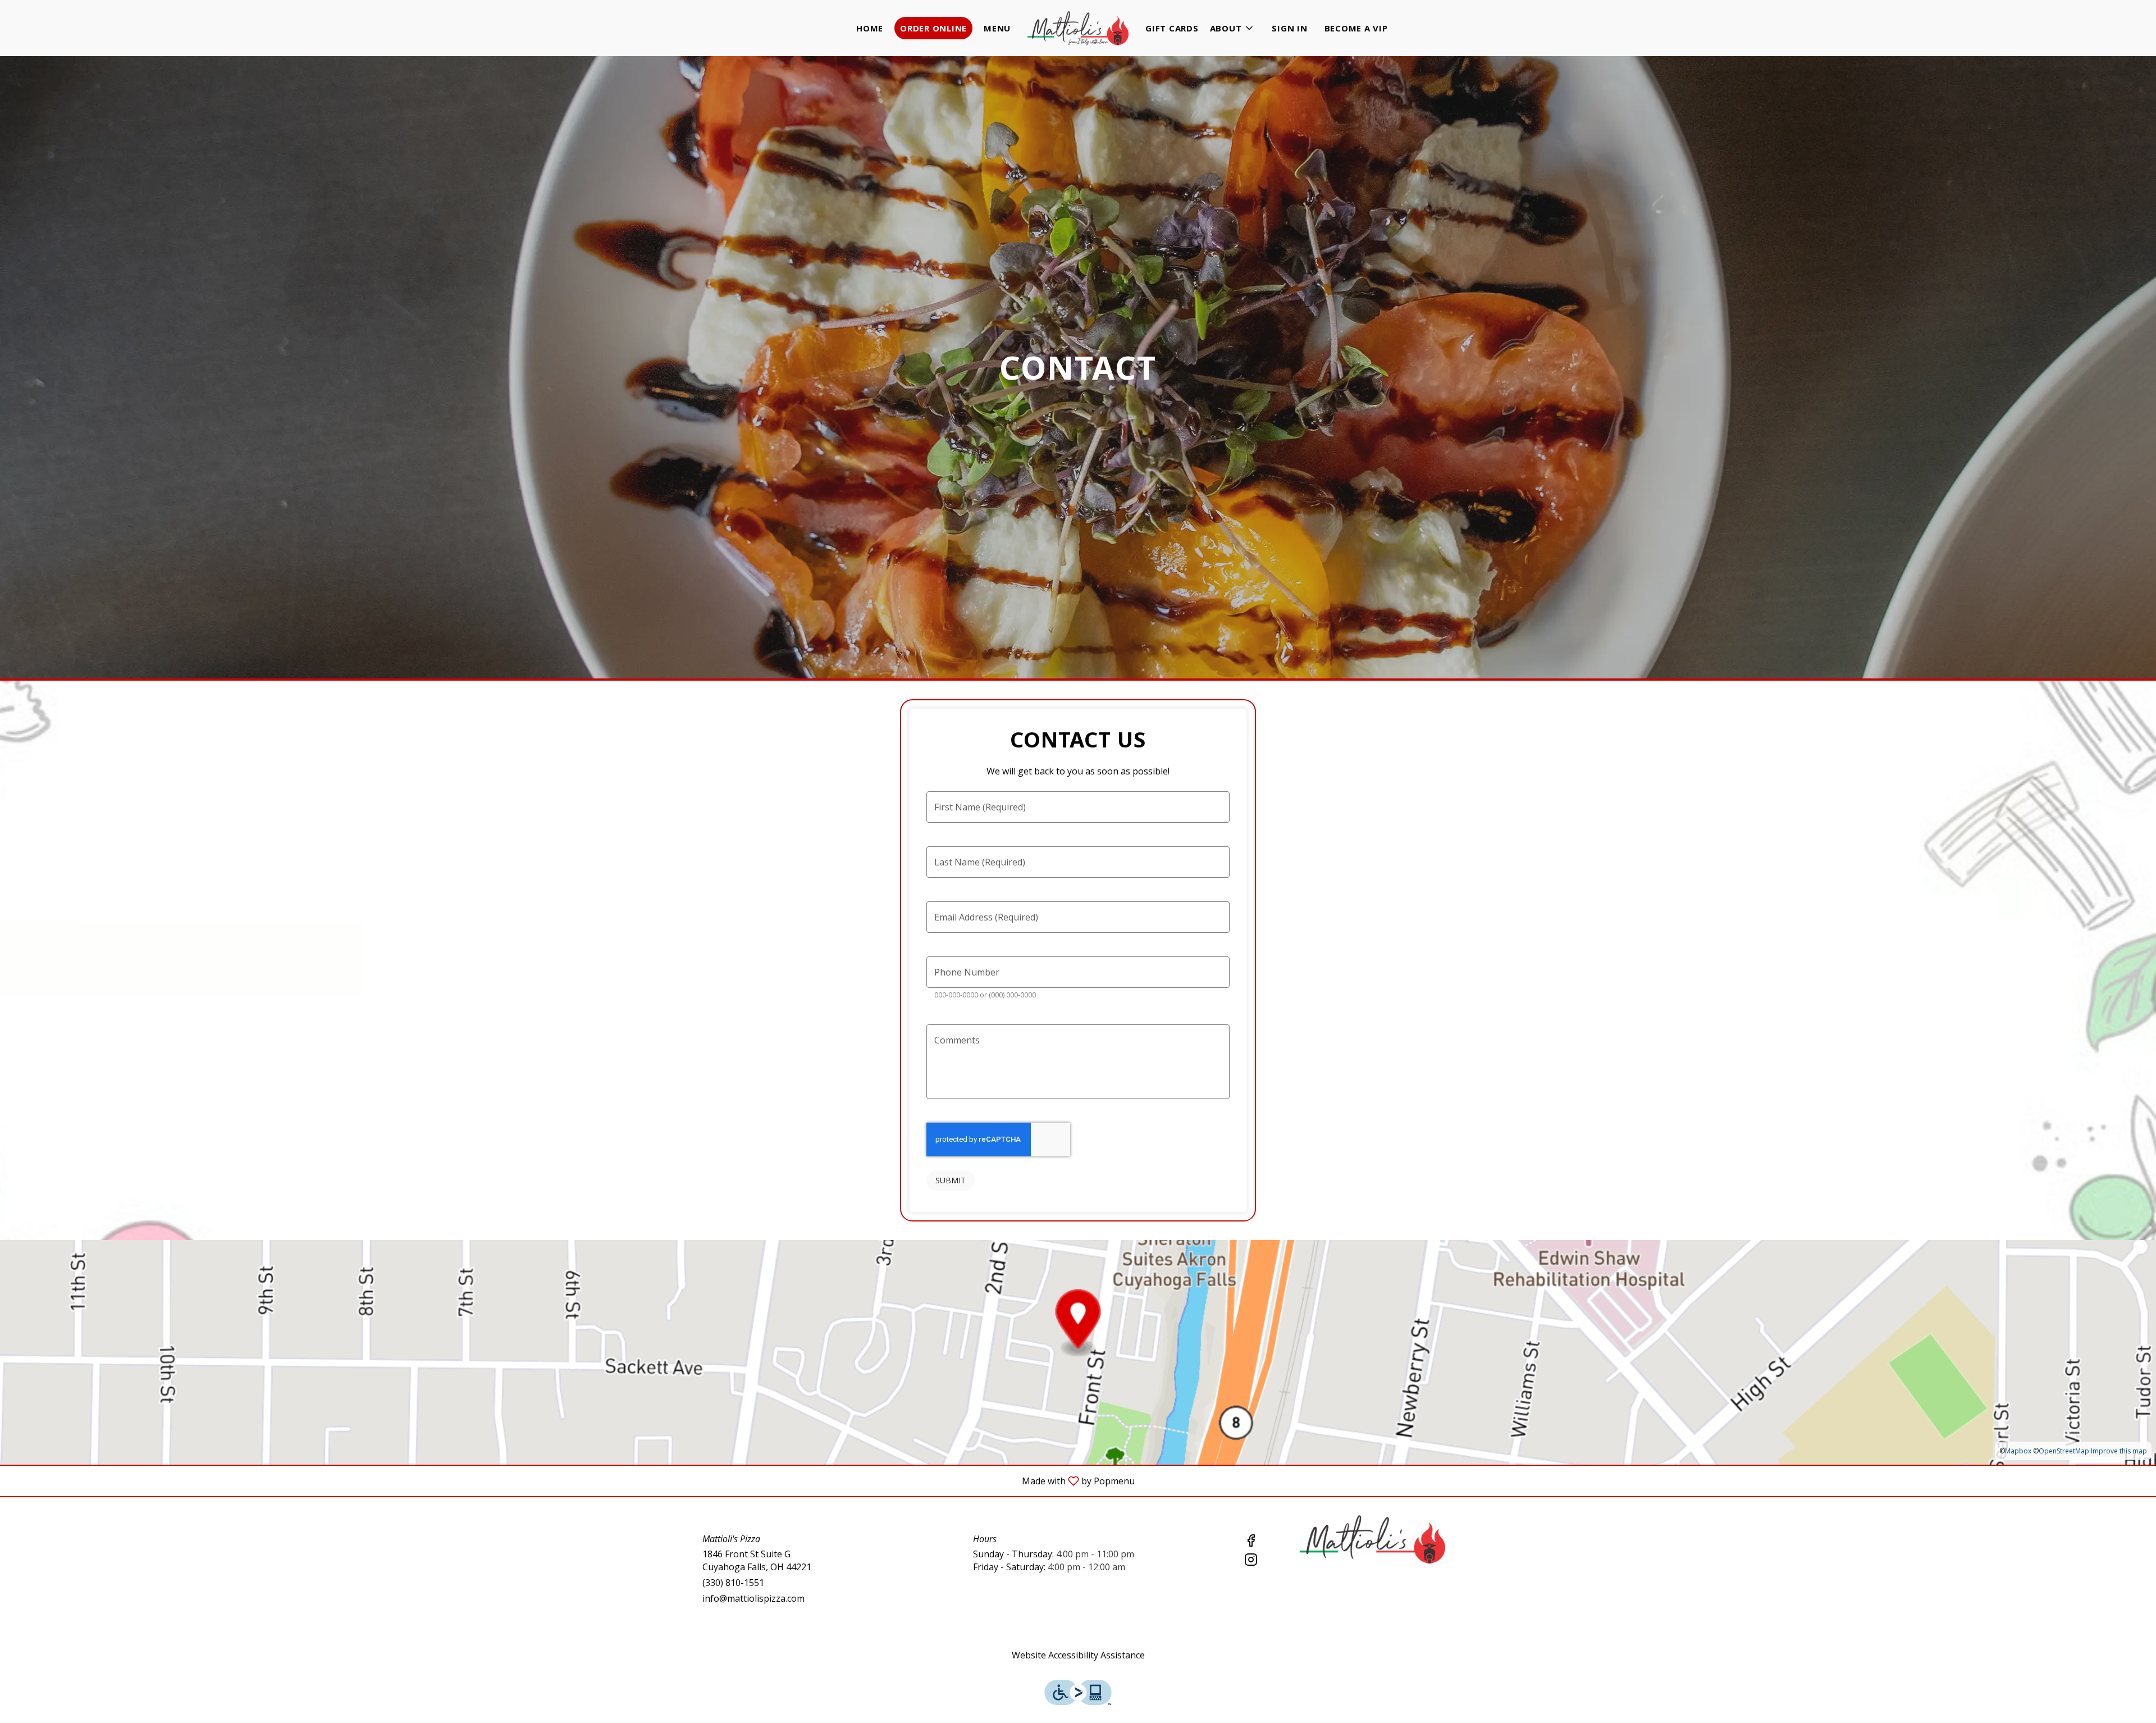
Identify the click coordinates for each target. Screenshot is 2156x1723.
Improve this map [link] (2119, 1451)
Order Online (933, 28)
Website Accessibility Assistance (1078, 1655)
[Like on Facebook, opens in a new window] (1251, 1542)
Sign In (1289, 28)
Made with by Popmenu (572, 1480)
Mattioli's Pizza (1373, 1539)
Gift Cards (1172, 28)
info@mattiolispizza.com (753, 1598)
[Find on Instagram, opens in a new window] (1251, 1561)
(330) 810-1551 (733, 1583)
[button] (1233, 28)
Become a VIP (1356, 28)
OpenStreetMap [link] (2064, 1451)
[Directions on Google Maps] (1078, 1351)
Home (870, 28)
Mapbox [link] (2018, 1451)
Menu (997, 28)
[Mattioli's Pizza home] (1078, 28)
